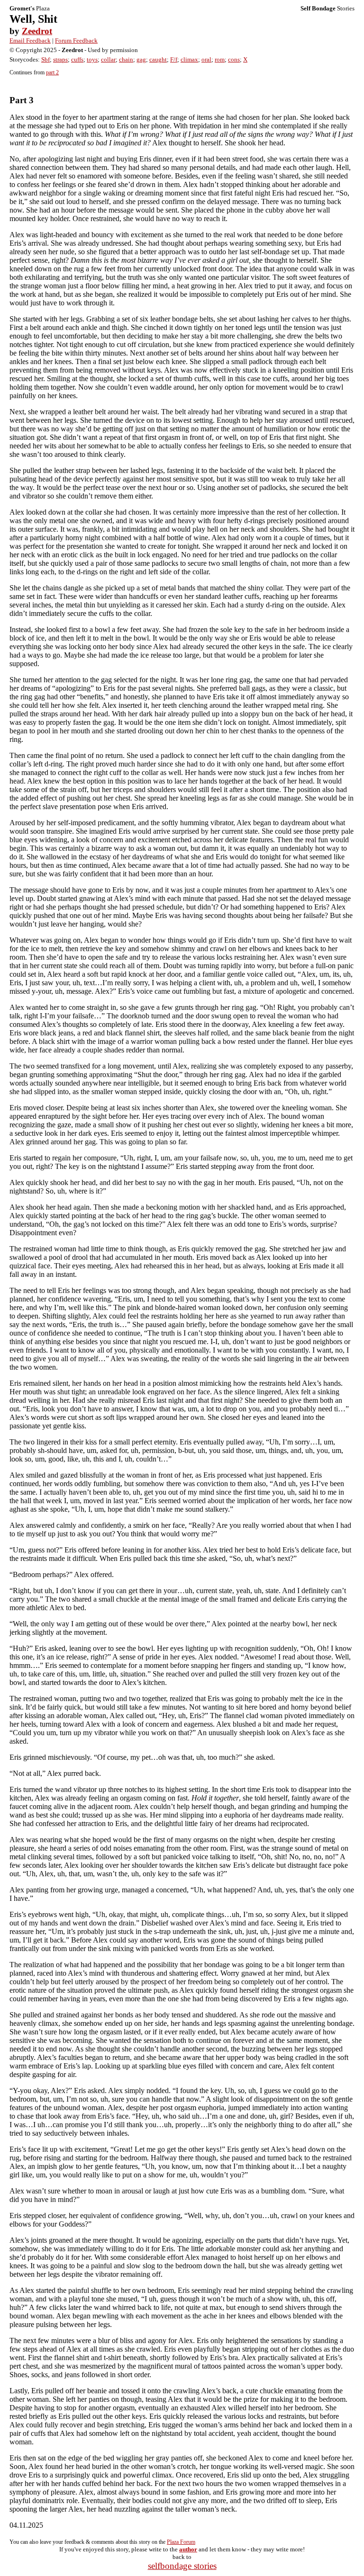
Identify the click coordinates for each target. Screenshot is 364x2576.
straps (60, 59)
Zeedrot (37, 31)
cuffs (77, 59)
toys (92, 59)
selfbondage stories (182, 2566)
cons (234, 59)
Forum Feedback (76, 40)
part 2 (52, 72)
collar (108, 59)
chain (126, 59)
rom (220, 59)
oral (206, 59)
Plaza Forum (181, 2542)
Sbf (45, 59)
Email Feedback (30, 40)
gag (141, 59)
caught (158, 59)
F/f (174, 59)
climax (189, 59)
